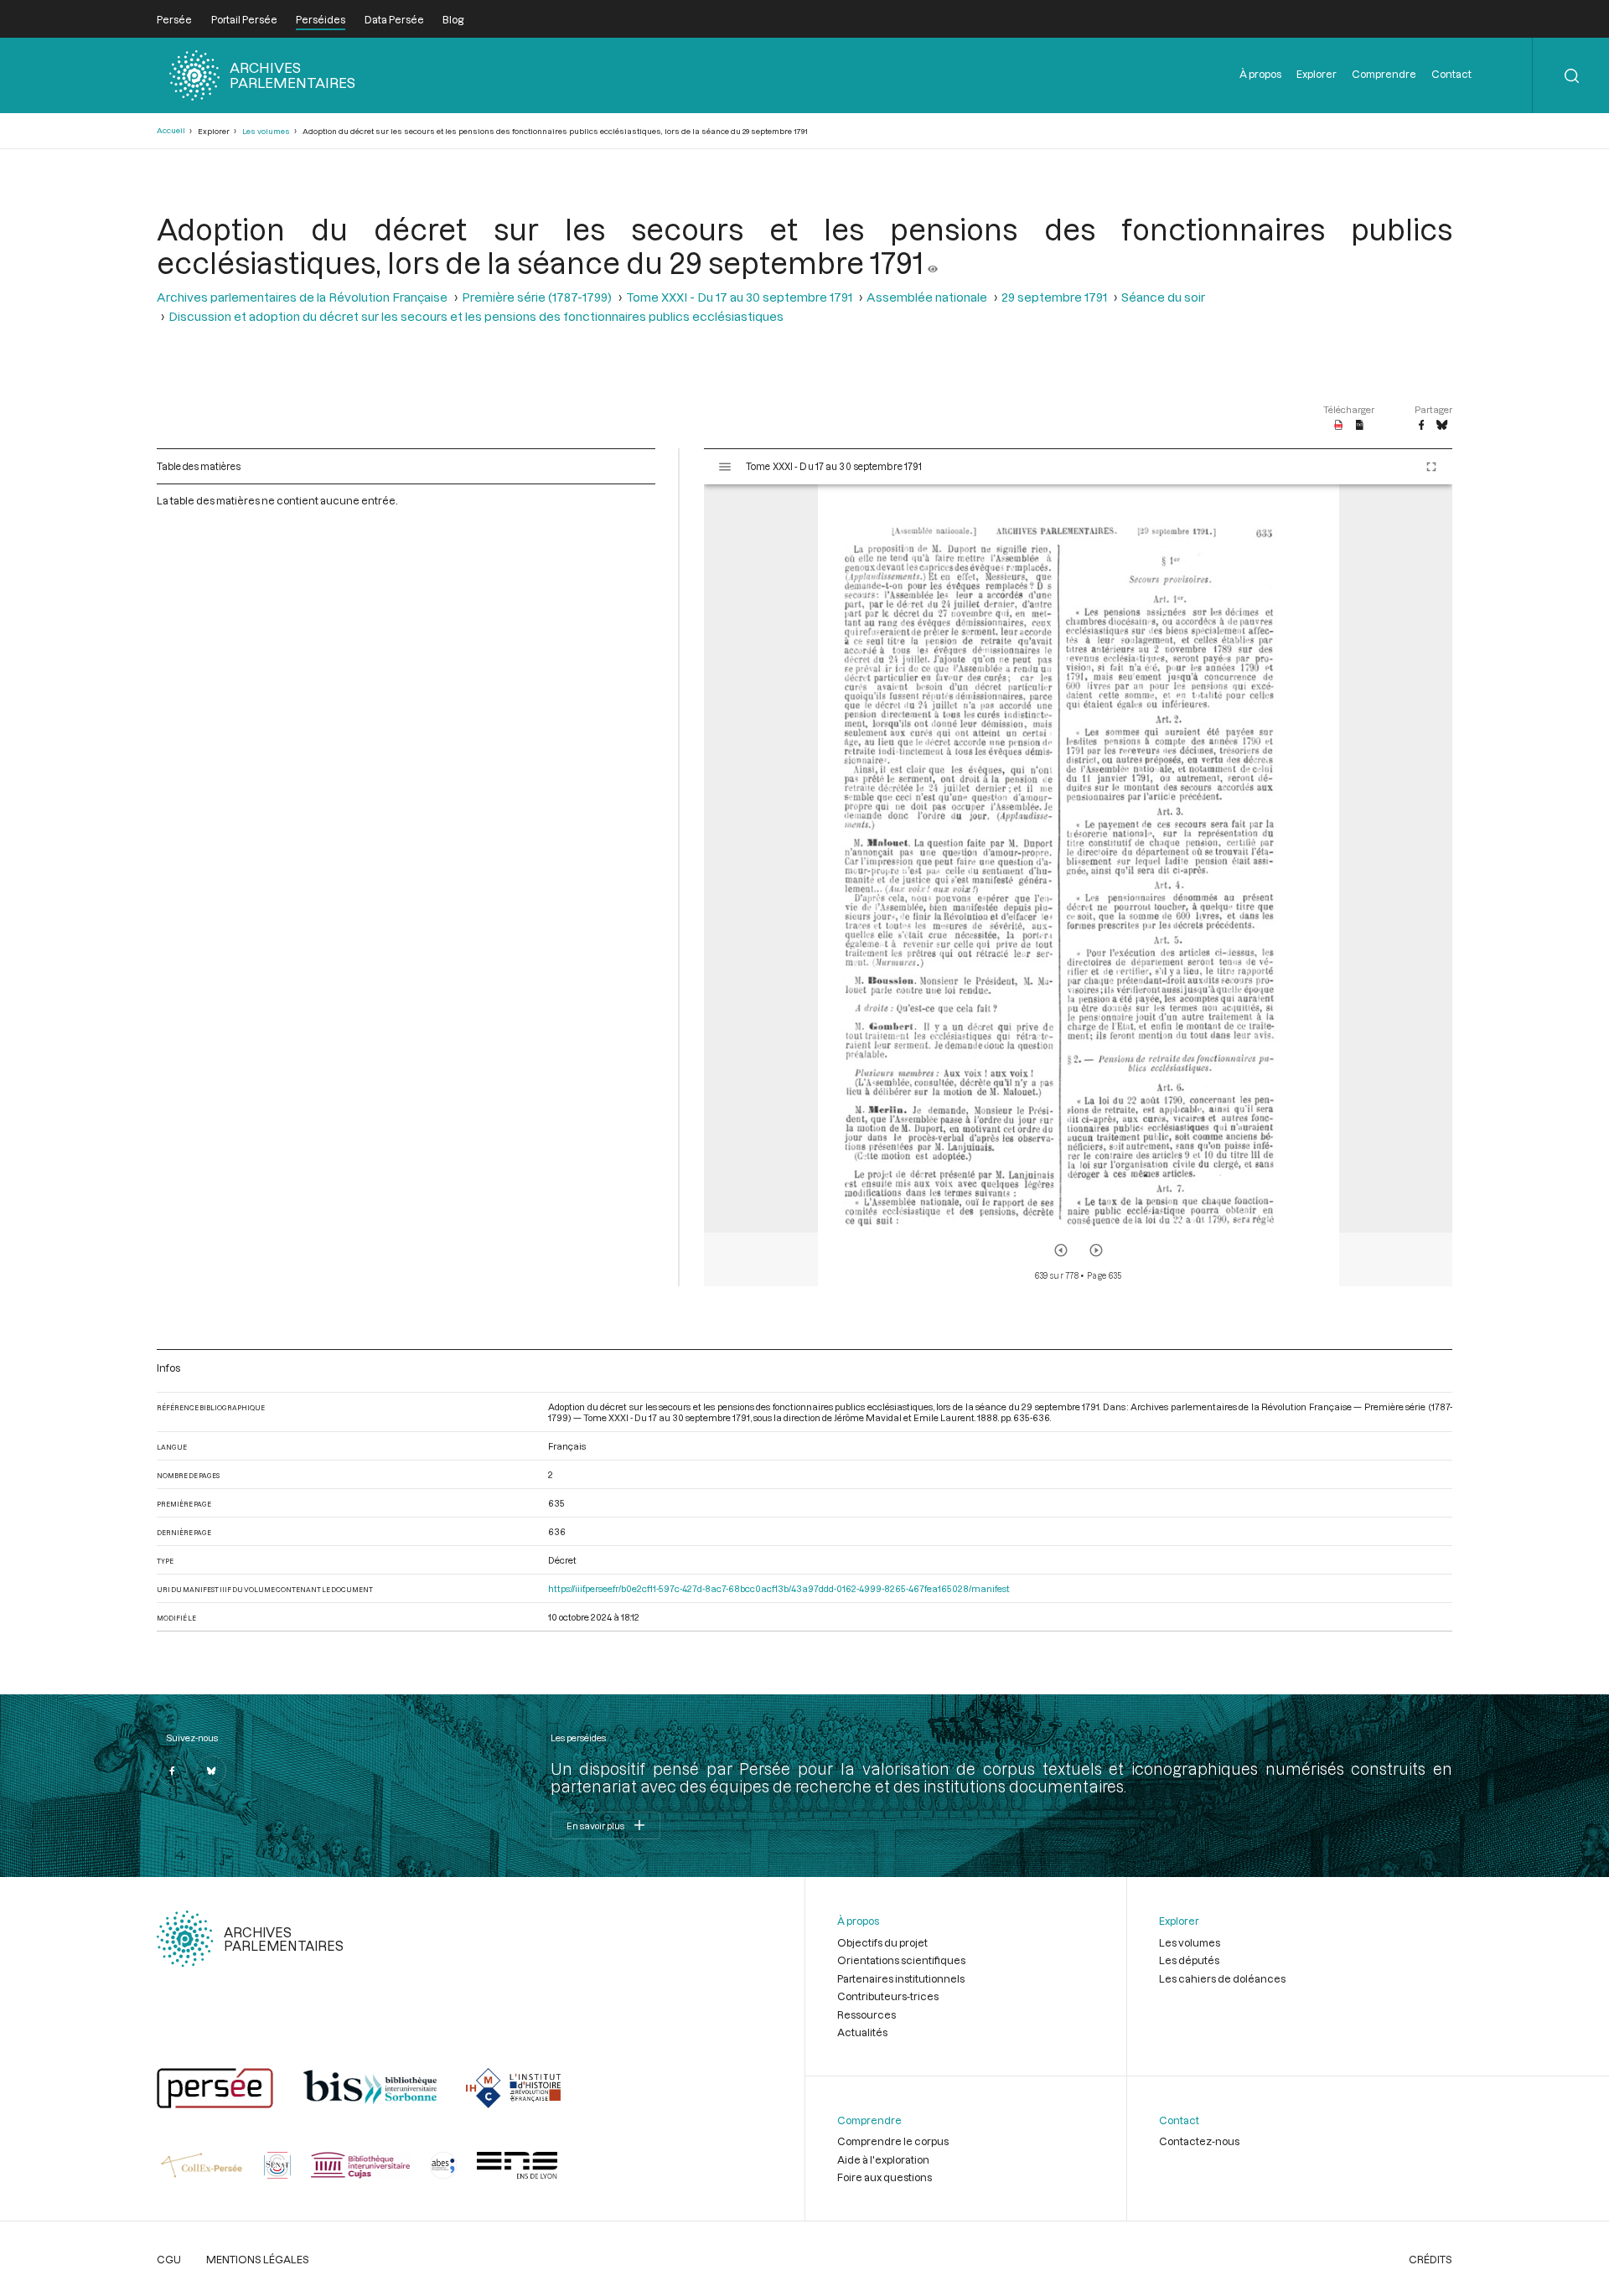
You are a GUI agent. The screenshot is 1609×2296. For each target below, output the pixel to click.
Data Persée (394, 19)
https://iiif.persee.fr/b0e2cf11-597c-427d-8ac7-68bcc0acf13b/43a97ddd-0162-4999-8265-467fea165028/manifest (779, 1588)
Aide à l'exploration (883, 2159)
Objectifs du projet (882, 1942)
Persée (174, 19)
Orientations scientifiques (901, 1960)
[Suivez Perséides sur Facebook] (172, 1771)
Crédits (1431, 2259)
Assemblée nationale (927, 297)
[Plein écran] (1431, 467)
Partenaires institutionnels (901, 1978)
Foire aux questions (885, 2177)
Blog (453, 19)
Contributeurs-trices (888, 1996)
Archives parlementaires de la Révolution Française (302, 297)
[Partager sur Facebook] (1421, 426)
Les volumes (266, 131)
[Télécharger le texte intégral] (1360, 426)
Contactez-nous (1199, 2141)
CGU (169, 2259)
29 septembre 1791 (1054, 297)
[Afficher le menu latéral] (725, 467)
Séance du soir (1163, 297)
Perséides (321, 19)
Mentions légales (258, 2259)
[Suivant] (1096, 1250)
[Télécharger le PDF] (1339, 426)
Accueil (171, 130)
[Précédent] (1061, 1250)
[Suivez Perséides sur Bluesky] (211, 1771)
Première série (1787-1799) (537, 297)
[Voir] (933, 262)
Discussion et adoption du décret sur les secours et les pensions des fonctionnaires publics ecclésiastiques (476, 316)
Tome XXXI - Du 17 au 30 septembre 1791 (739, 297)
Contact (1451, 74)
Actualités (862, 2032)
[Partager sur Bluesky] (1442, 426)
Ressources (867, 2014)
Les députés (1189, 1960)
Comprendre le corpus (893, 2141)
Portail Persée (244, 19)
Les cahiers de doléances (1222, 1978)
